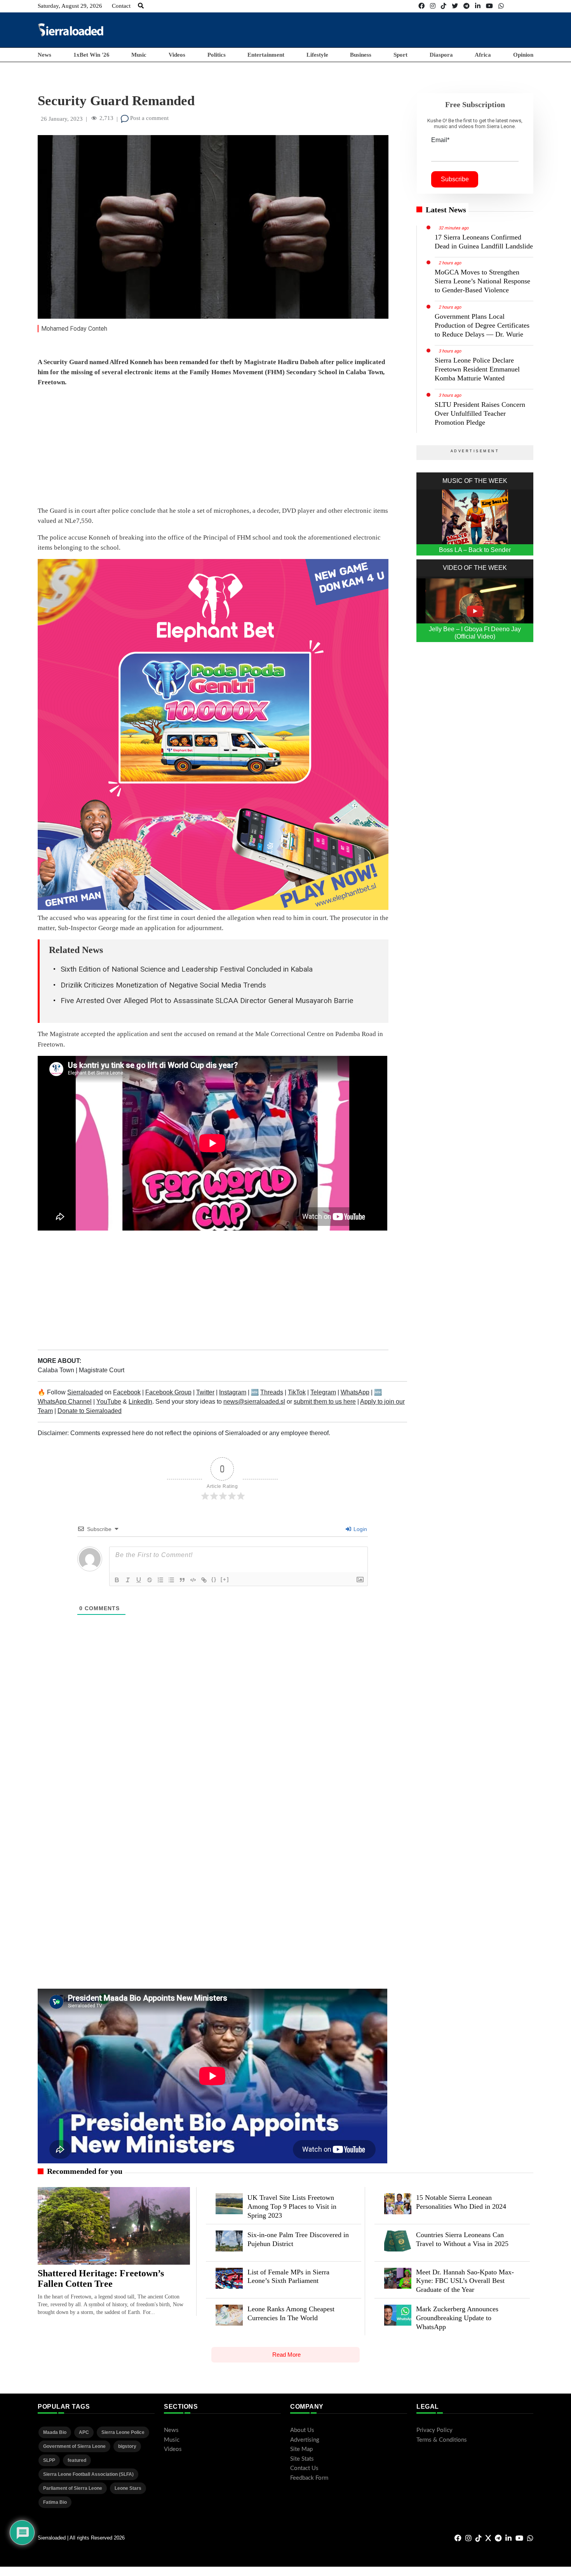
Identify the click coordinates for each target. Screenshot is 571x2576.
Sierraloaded (85, 1392)
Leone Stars (128, 2488)
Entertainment (266, 55)
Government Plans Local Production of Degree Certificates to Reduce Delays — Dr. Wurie (482, 325)
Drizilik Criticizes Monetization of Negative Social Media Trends (163, 985)
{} (214, 1579)
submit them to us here (325, 1402)
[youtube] (489, 6)
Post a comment (149, 118)
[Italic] (128, 1580)
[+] (225, 1579)
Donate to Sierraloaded (90, 1411)
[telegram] (467, 6)
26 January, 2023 (62, 119)
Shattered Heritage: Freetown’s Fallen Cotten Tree (101, 2279)
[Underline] (139, 1580)
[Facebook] (421, 6)
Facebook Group (168, 1392)
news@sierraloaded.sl (254, 1402)
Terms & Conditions (442, 2440)
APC (84, 2432)
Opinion (523, 55)
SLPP (49, 2460)
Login (359, 1529)
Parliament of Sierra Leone (73, 2488)
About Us (302, 2430)
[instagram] (433, 6)
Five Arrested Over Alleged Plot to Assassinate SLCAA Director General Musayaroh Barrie (207, 1001)
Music (139, 55)
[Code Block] (193, 1580)
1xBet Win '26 (91, 55)
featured (77, 2460)
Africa (483, 55)
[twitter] (455, 6)
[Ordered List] (160, 1580)
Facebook (127, 1392)
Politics (217, 55)
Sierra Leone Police (123, 2432)
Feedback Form (309, 2478)
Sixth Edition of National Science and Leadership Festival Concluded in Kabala (187, 969)
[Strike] (150, 1580)
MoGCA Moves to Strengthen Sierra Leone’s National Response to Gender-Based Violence (482, 281)
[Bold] (117, 1580)
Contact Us (304, 2468)
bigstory (127, 2446)
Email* (440, 140)
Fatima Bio (55, 2502)
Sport (400, 55)
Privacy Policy (434, 2430)
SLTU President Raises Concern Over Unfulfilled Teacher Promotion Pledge (480, 413)
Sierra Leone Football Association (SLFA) (88, 2474)
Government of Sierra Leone (74, 2446)
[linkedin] (478, 6)
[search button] (141, 6)
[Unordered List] (171, 1580)
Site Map (301, 2449)
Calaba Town (57, 1370)
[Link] (204, 1580)
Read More (286, 2355)
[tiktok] (444, 6)
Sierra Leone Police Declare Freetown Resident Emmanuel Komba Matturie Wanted (477, 369)
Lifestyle (317, 55)
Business (361, 55)
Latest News (446, 210)
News (44, 55)
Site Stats (302, 2459)
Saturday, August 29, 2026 (70, 6)
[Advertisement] (392, 30)
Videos (177, 55)
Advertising (305, 2440)
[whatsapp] (501, 6)
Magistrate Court (102, 1370)
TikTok (297, 1392)
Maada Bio (55, 2432)
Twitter (205, 1392)
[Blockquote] (182, 1580)
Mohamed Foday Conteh (74, 329)
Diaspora (441, 55)
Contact (121, 6)
